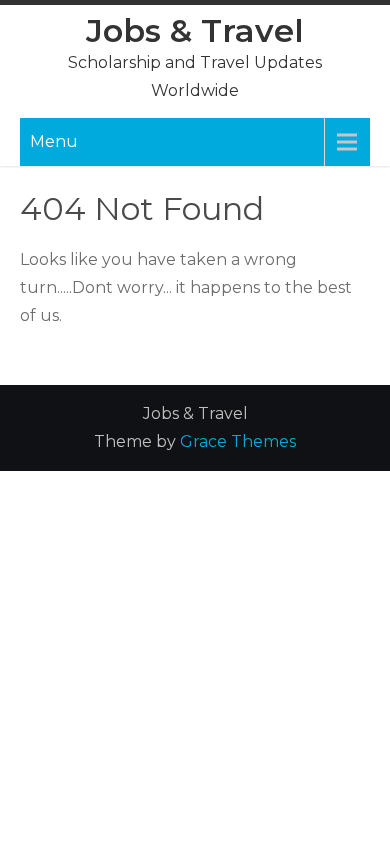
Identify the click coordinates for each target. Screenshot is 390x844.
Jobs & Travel (195, 30)
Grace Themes (238, 441)
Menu (54, 141)
